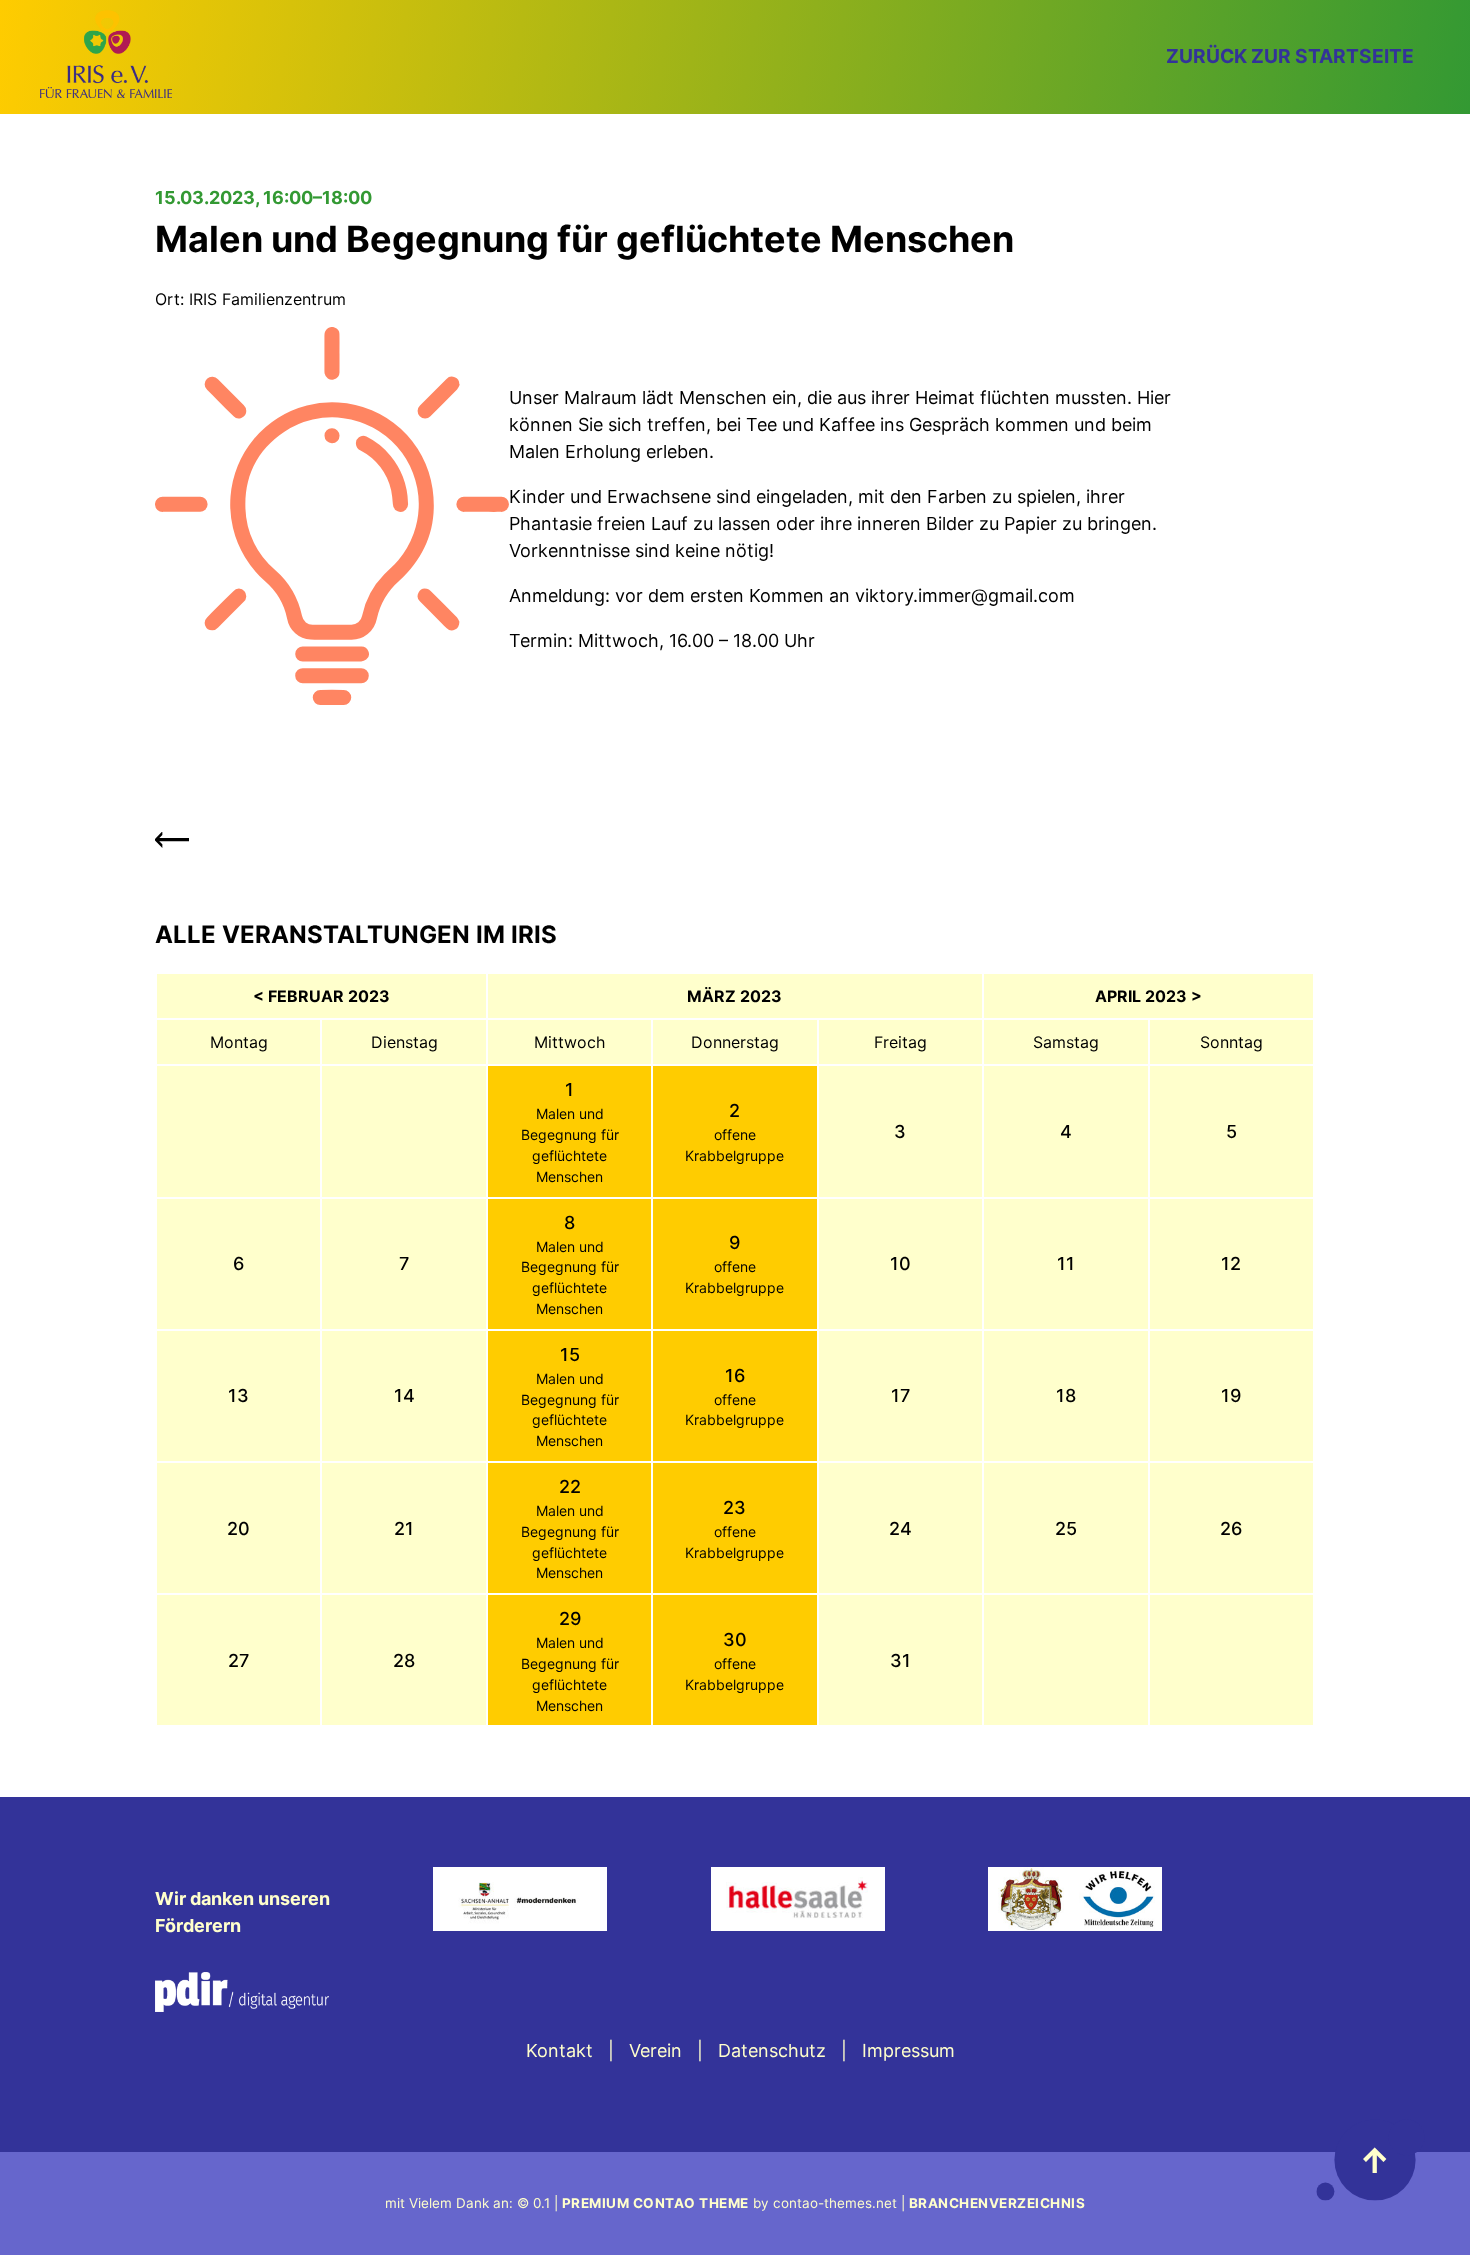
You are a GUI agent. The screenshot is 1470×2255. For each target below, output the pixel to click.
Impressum (908, 2050)
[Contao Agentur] (242, 2005)
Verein (655, 2050)
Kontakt (559, 2050)
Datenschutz (772, 2050)
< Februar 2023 (321, 996)
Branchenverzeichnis (997, 2203)
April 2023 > (1148, 996)
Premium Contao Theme (655, 2203)
